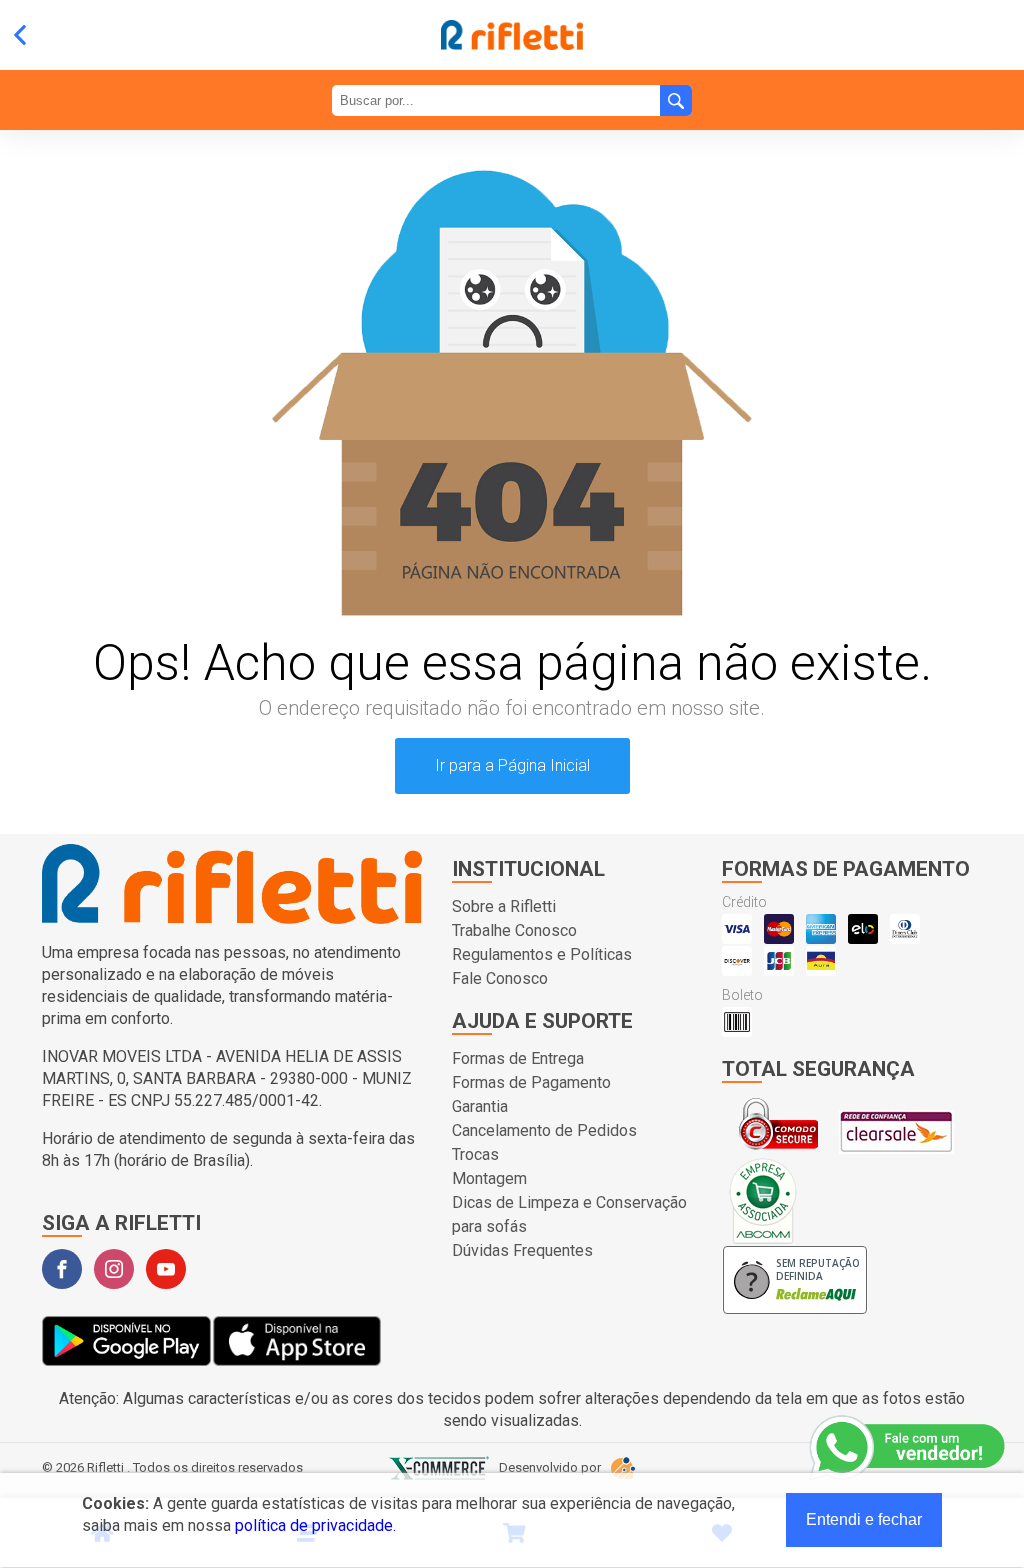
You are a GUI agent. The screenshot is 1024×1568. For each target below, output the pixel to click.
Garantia (480, 1106)
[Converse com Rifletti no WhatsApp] (909, 1448)
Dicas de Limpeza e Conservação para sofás (569, 1214)
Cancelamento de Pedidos (544, 1130)
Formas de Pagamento (531, 1082)
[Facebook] (62, 1269)
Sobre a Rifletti (504, 906)
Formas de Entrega (518, 1058)
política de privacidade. (315, 1525)
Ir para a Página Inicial (512, 765)
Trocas (475, 1154)
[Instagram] (114, 1269)
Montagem (489, 1178)
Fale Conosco (500, 978)
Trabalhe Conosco (514, 930)
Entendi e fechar (864, 1519)
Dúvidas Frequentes (522, 1250)
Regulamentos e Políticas (542, 954)
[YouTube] (166, 1269)
